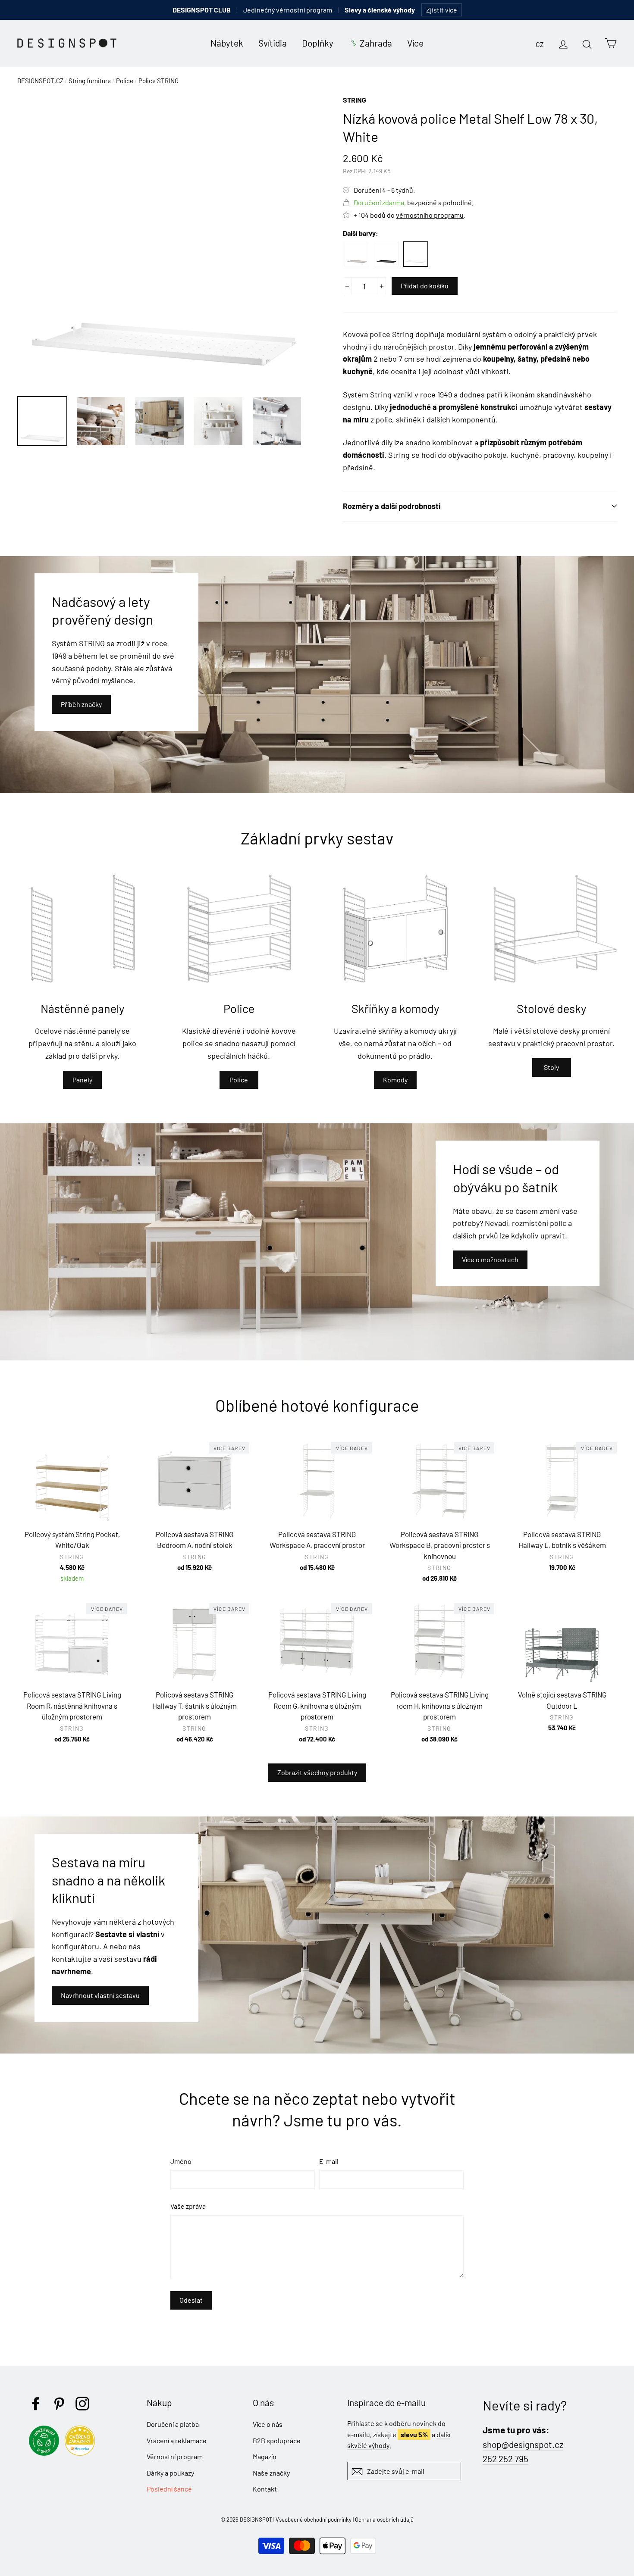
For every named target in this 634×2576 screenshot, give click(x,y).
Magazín (265, 2456)
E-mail (329, 2161)
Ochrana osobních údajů (384, 2520)
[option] (164, 241)
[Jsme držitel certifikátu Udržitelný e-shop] (46, 2453)
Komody (395, 1080)
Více (415, 43)
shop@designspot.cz (523, 2444)
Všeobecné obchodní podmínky (314, 2520)
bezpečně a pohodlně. (414, 202)
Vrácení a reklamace (177, 2440)
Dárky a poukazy (170, 2473)
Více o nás (268, 2424)
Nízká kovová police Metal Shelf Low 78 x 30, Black (386, 254)
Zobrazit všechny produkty (317, 1772)
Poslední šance (169, 2489)
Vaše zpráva (188, 2206)
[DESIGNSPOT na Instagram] (82, 2404)
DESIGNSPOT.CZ (40, 81)
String (355, 100)
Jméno (181, 2161)
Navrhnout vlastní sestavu (100, 1995)
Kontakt (265, 2489)
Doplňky (318, 43)
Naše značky (271, 2473)
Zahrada (376, 43)
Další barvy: (361, 233)
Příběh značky (81, 704)
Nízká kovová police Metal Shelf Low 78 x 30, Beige (357, 254)
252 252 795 (505, 2459)
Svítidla (273, 43)
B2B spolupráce (277, 2440)
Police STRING (158, 81)
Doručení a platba (173, 2424)
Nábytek (227, 43)
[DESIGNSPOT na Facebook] (36, 2404)
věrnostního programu (430, 215)
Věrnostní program (175, 2456)
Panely (82, 1080)
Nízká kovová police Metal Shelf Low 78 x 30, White (416, 254)
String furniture (90, 81)
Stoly (551, 1067)
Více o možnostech (490, 1259)
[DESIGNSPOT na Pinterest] (59, 2404)
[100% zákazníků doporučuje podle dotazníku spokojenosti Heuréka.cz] (82, 2453)
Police (125, 81)
